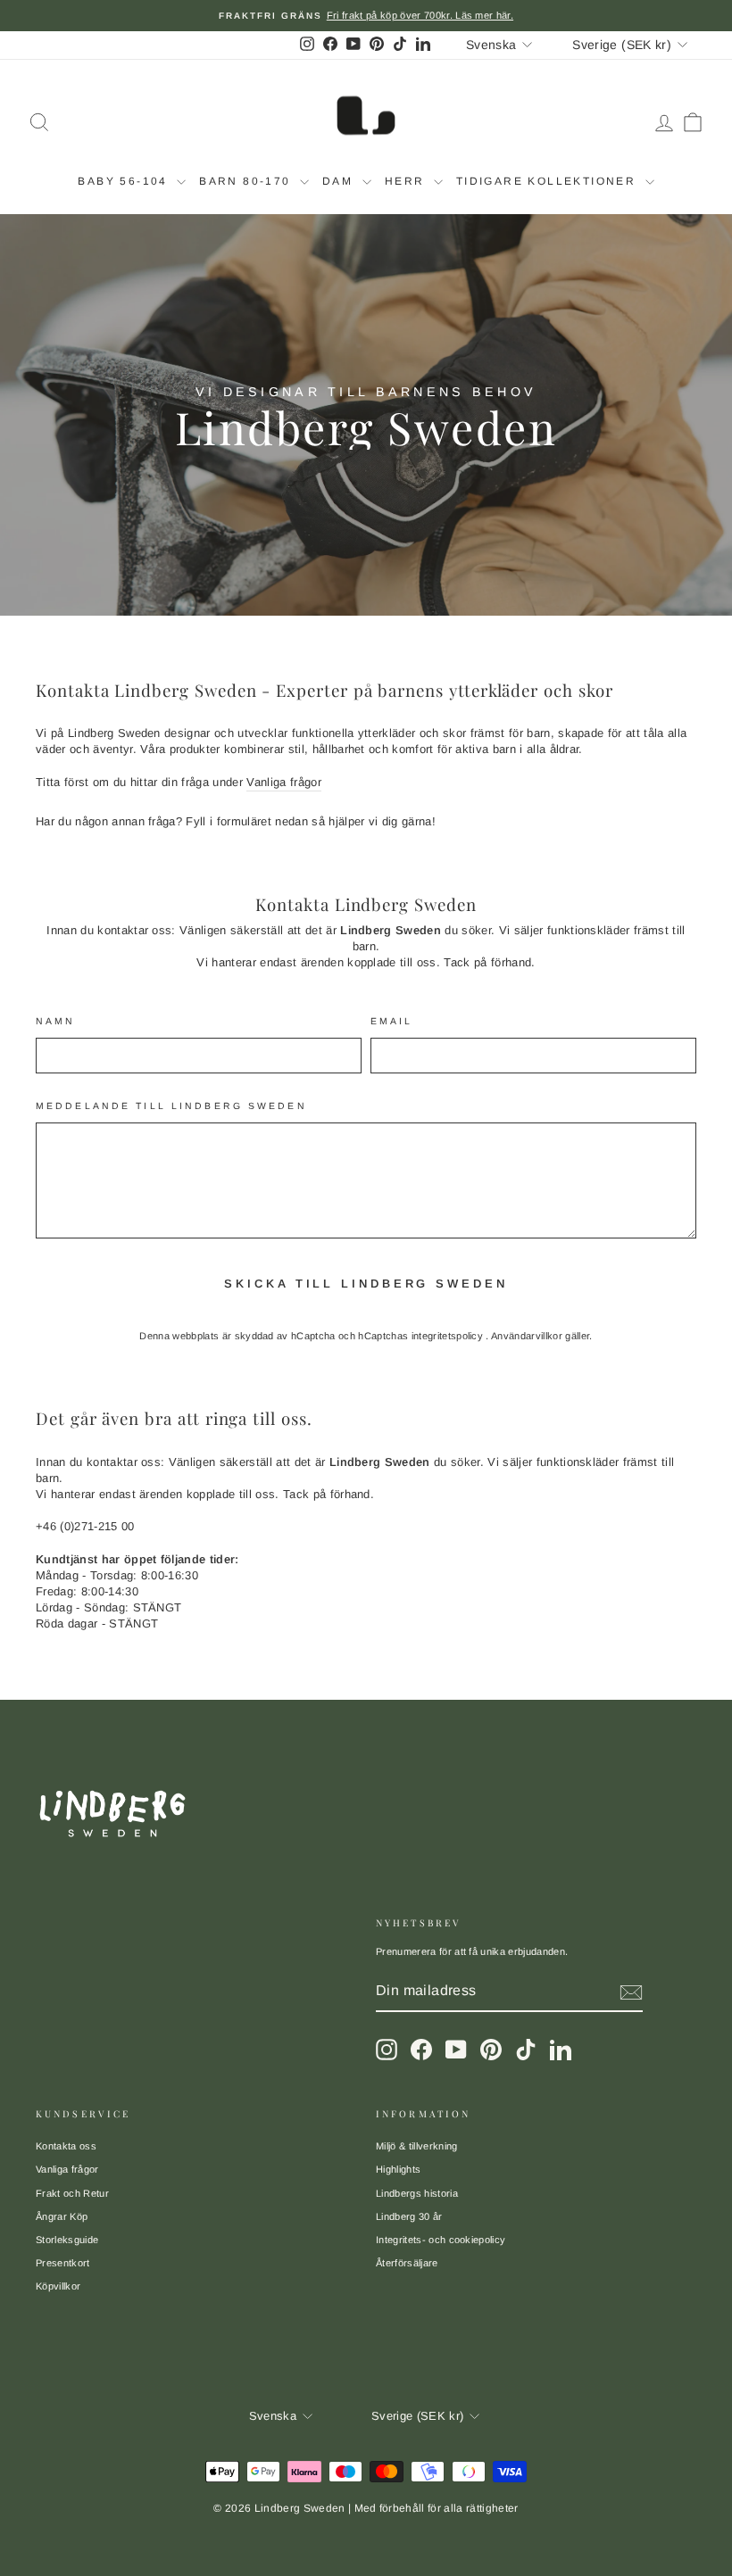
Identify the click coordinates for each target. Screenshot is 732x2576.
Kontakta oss (66, 2146)
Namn (55, 1021)
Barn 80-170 (247, 181)
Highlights (398, 2169)
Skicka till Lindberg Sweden (366, 1284)
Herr (407, 181)
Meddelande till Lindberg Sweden (171, 1106)
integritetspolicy (449, 1336)
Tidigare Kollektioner (549, 181)
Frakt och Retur (72, 2193)
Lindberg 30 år (409, 2216)
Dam (340, 181)
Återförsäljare (407, 2263)
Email (392, 1021)
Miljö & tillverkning (417, 2146)
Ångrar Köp (62, 2216)
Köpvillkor (58, 2286)
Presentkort (63, 2263)
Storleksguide (67, 2240)
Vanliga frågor (284, 782)
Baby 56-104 (125, 181)
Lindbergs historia (417, 2193)
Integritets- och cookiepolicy (441, 2240)
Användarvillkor (528, 1336)
